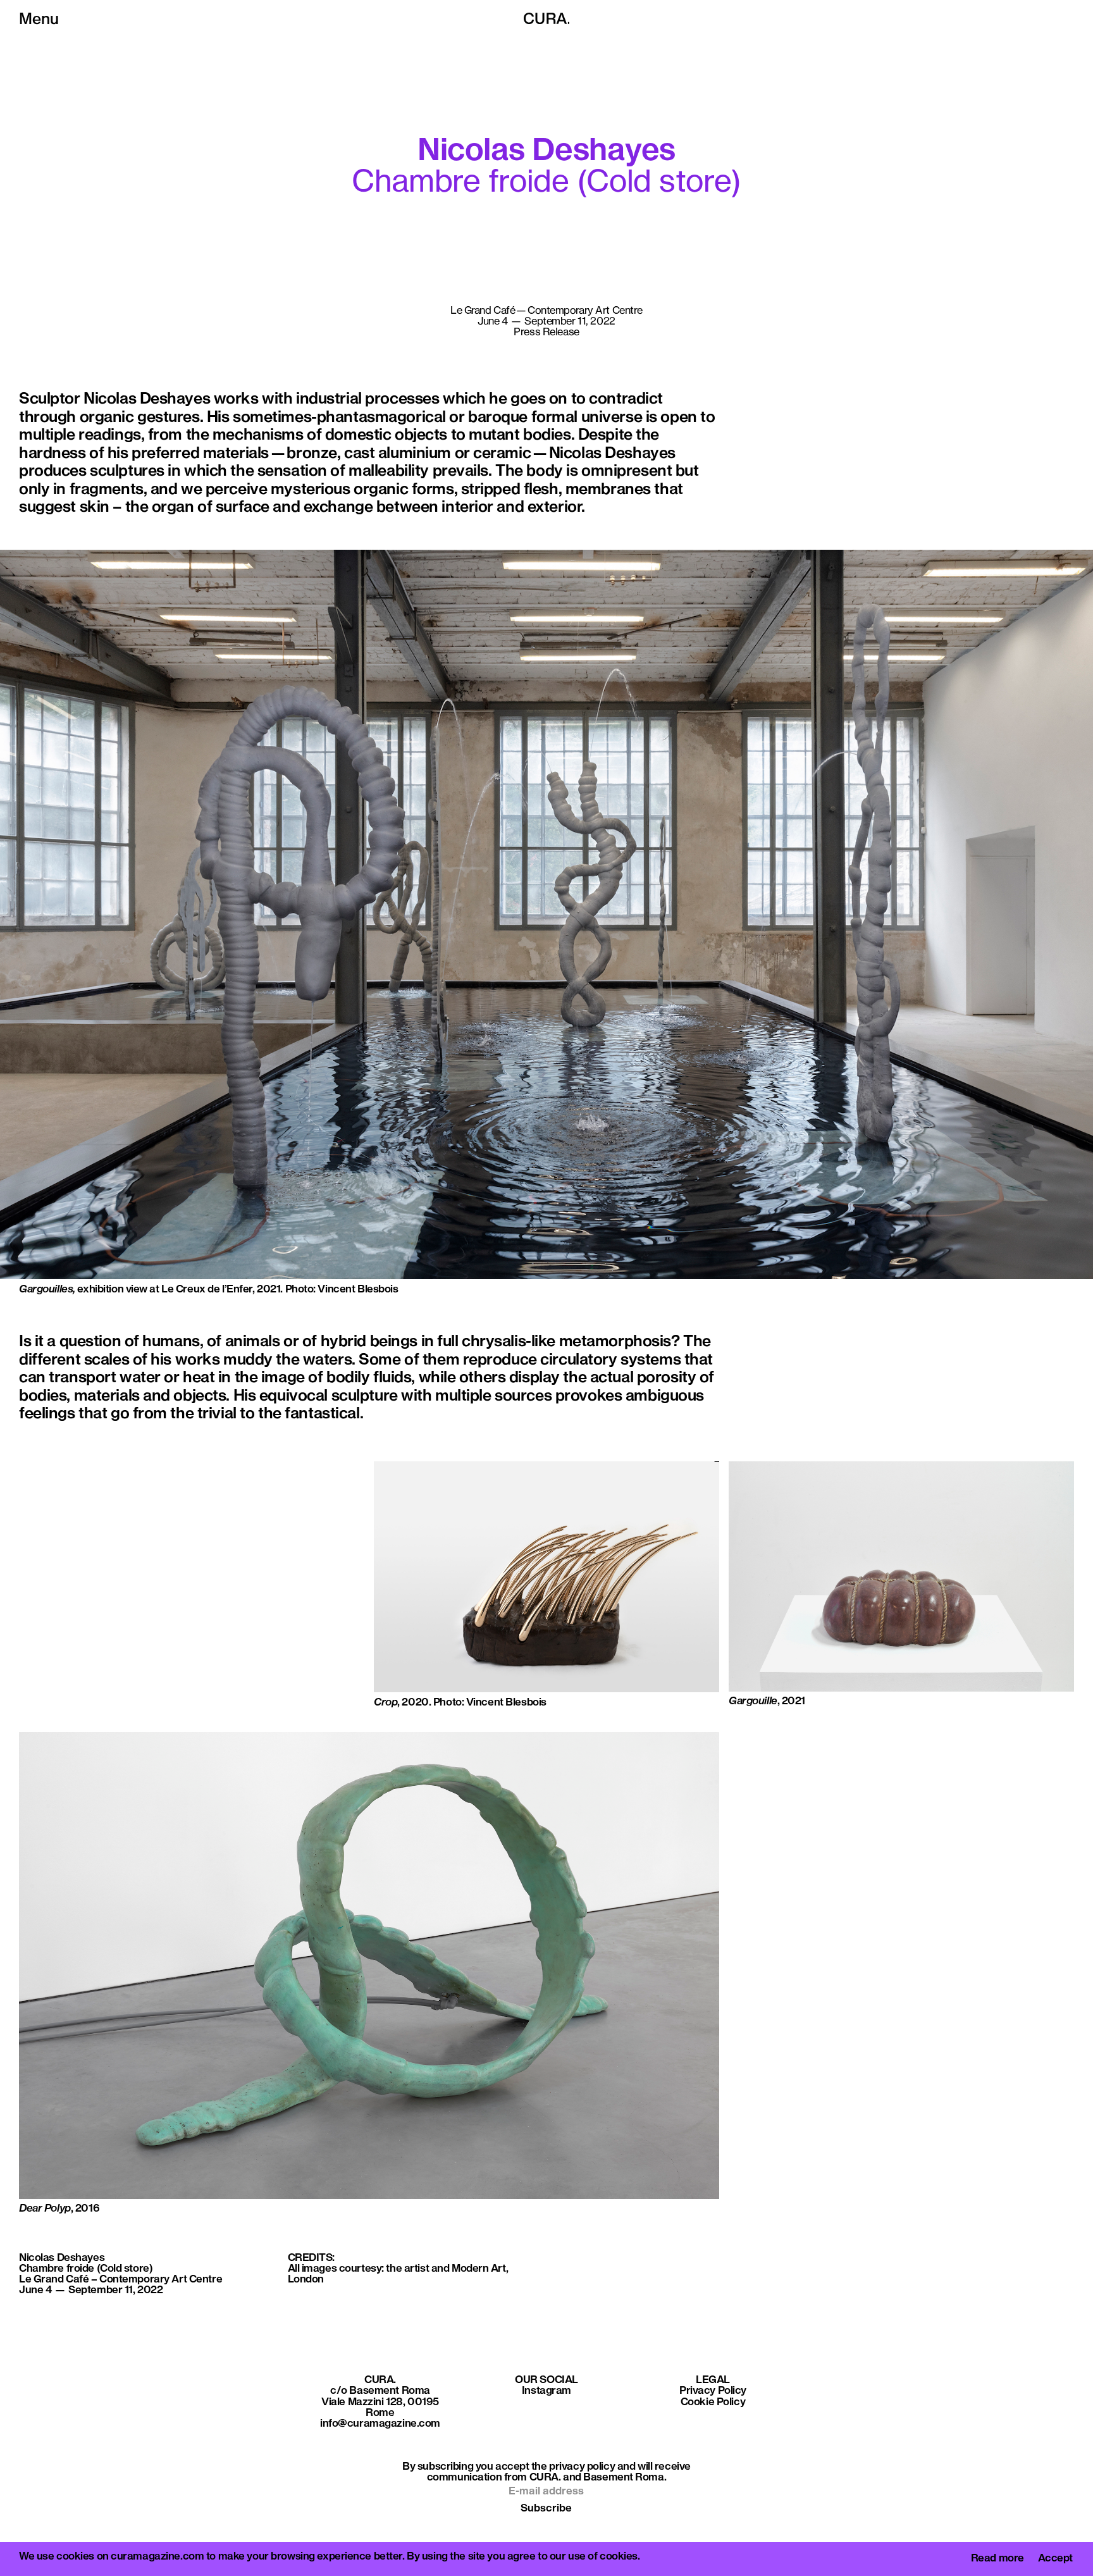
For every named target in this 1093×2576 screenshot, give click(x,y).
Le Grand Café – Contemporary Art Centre (120, 2280)
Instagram (546, 2391)
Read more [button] (997, 2559)
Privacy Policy (713, 2391)
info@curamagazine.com (380, 2424)
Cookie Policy (713, 2402)
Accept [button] (1055, 2559)
